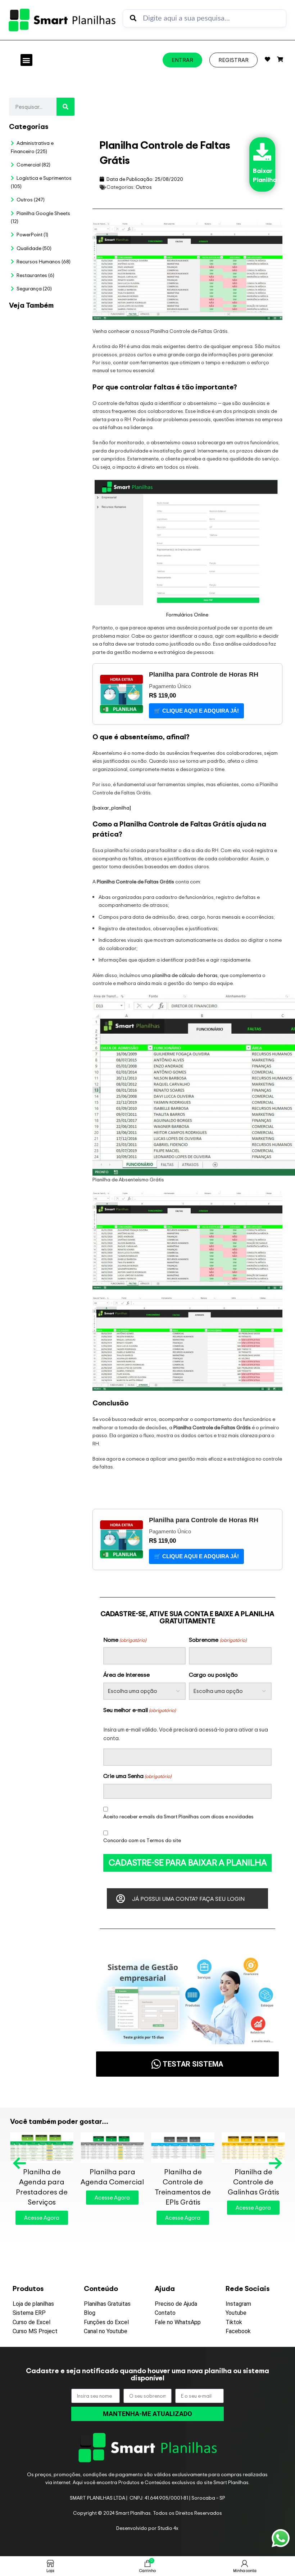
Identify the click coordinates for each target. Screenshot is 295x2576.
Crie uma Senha (137, 1776)
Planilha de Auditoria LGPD (46, 439)
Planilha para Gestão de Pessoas (46, 758)
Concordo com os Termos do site (142, 1840)
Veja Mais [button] (29, 597)
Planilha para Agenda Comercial (112, 2177)
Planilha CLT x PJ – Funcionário (72, 422)
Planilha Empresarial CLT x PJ (21, 758)
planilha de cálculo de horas (185, 975)
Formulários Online (187, 614)
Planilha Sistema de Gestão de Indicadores (21, 1146)
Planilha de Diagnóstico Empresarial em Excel (46, 1146)
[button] (26, 60)
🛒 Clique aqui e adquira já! (196, 711)
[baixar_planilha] (112, 808)
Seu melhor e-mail (139, 1710)
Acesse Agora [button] (42, 2218)
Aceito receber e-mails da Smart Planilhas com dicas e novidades (178, 1816)
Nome (125, 1640)
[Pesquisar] (65, 107)
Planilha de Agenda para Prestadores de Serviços (42, 2187)
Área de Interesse (126, 1675)
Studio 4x (168, 2528)
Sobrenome (217, 1640)
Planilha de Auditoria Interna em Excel (71, 758)
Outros (144, 187)
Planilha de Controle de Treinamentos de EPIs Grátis (183, 2187)
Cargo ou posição (213, 1675)
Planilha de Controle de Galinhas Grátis (253, 2182)
